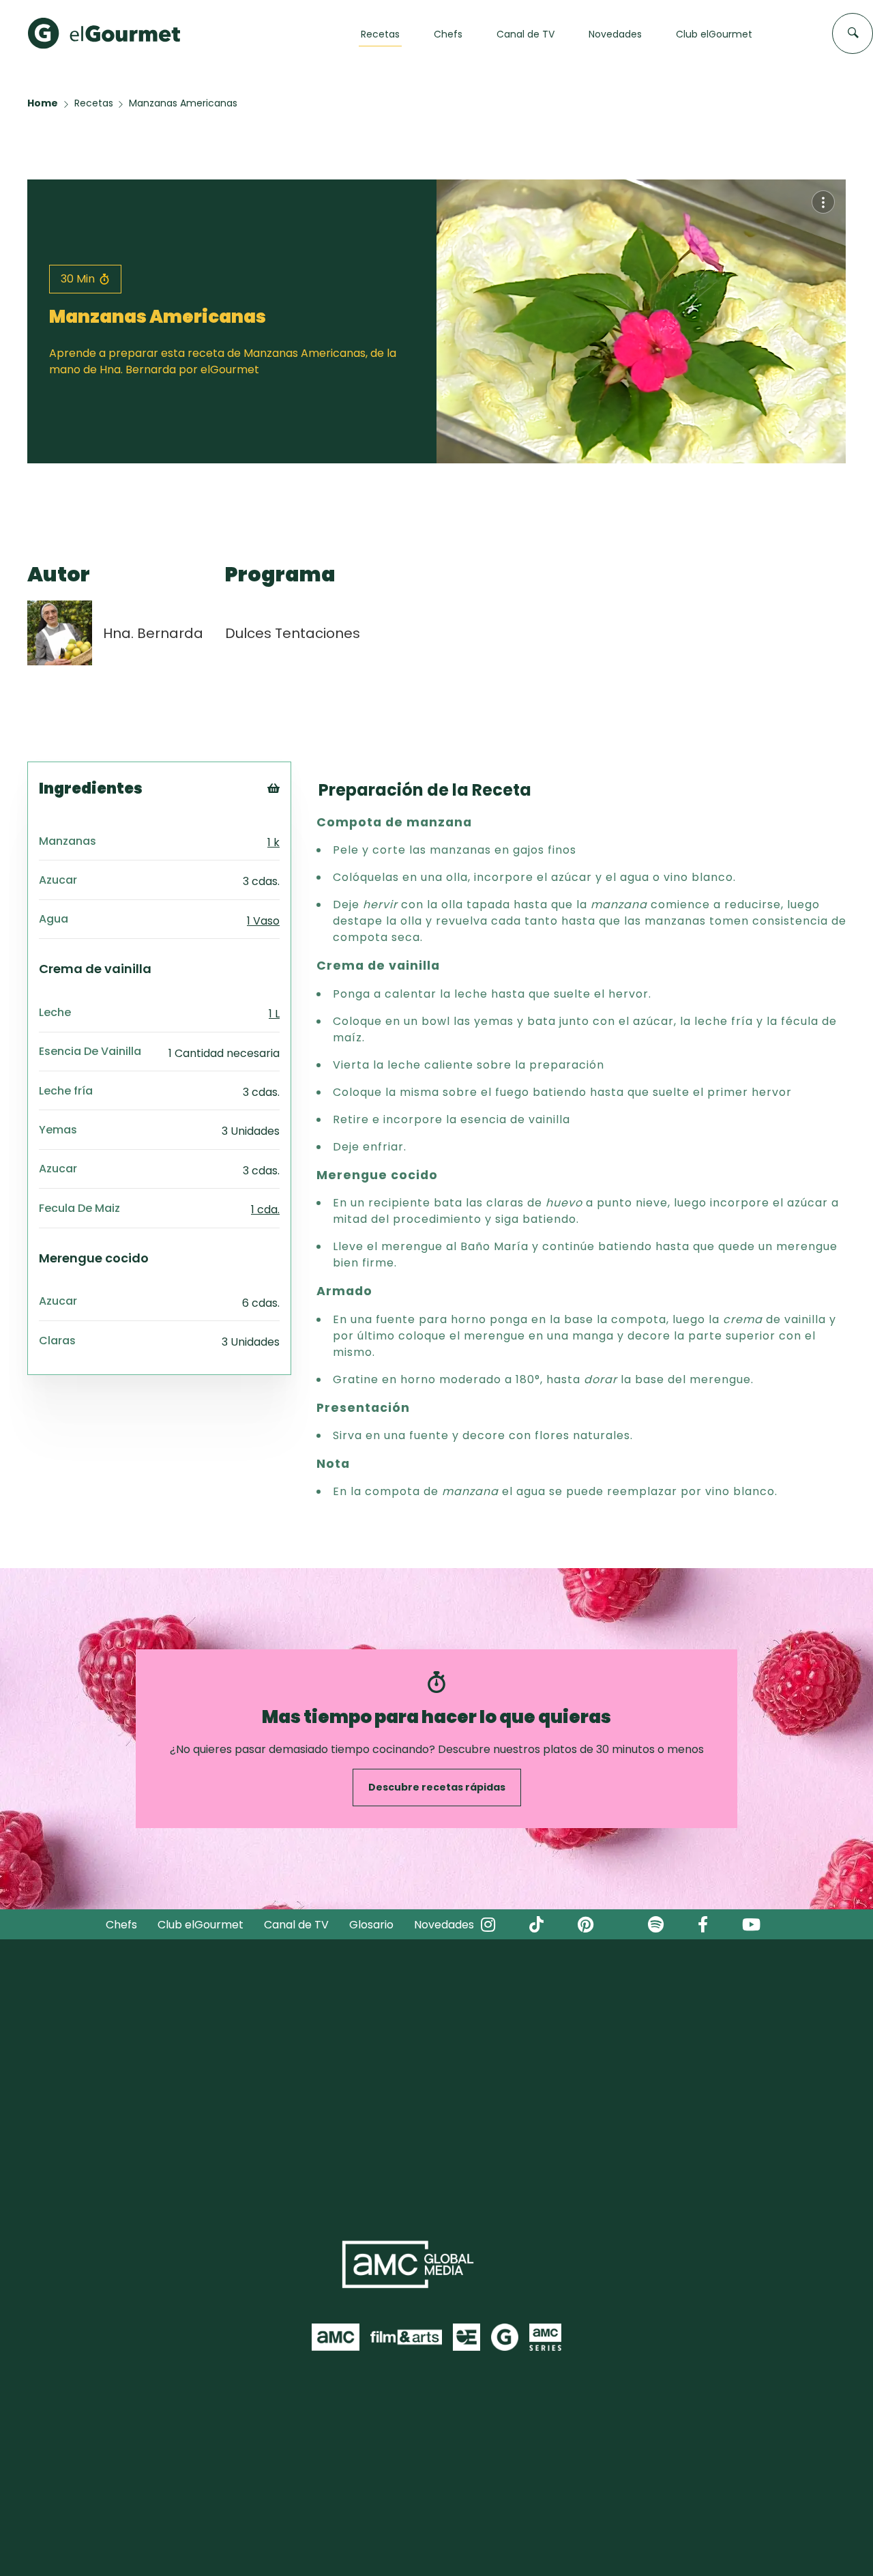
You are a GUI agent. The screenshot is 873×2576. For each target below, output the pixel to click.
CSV (293, 828)
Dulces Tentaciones (293, 633)
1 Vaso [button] (263, 921)
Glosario (371, 1925)
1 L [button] (274, 1014)
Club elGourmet (201, 1925)
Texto (298, 811)
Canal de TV (296, 1925)
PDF (292, 845)
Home (43, 103)
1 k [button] (273, 842)
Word (296, 879)
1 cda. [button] (265, 1210)
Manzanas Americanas (183, 103)
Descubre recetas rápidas (437, 1787)
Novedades (444, 1925)
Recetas (94, 103)
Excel (296, 862)
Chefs (121, 1925)
